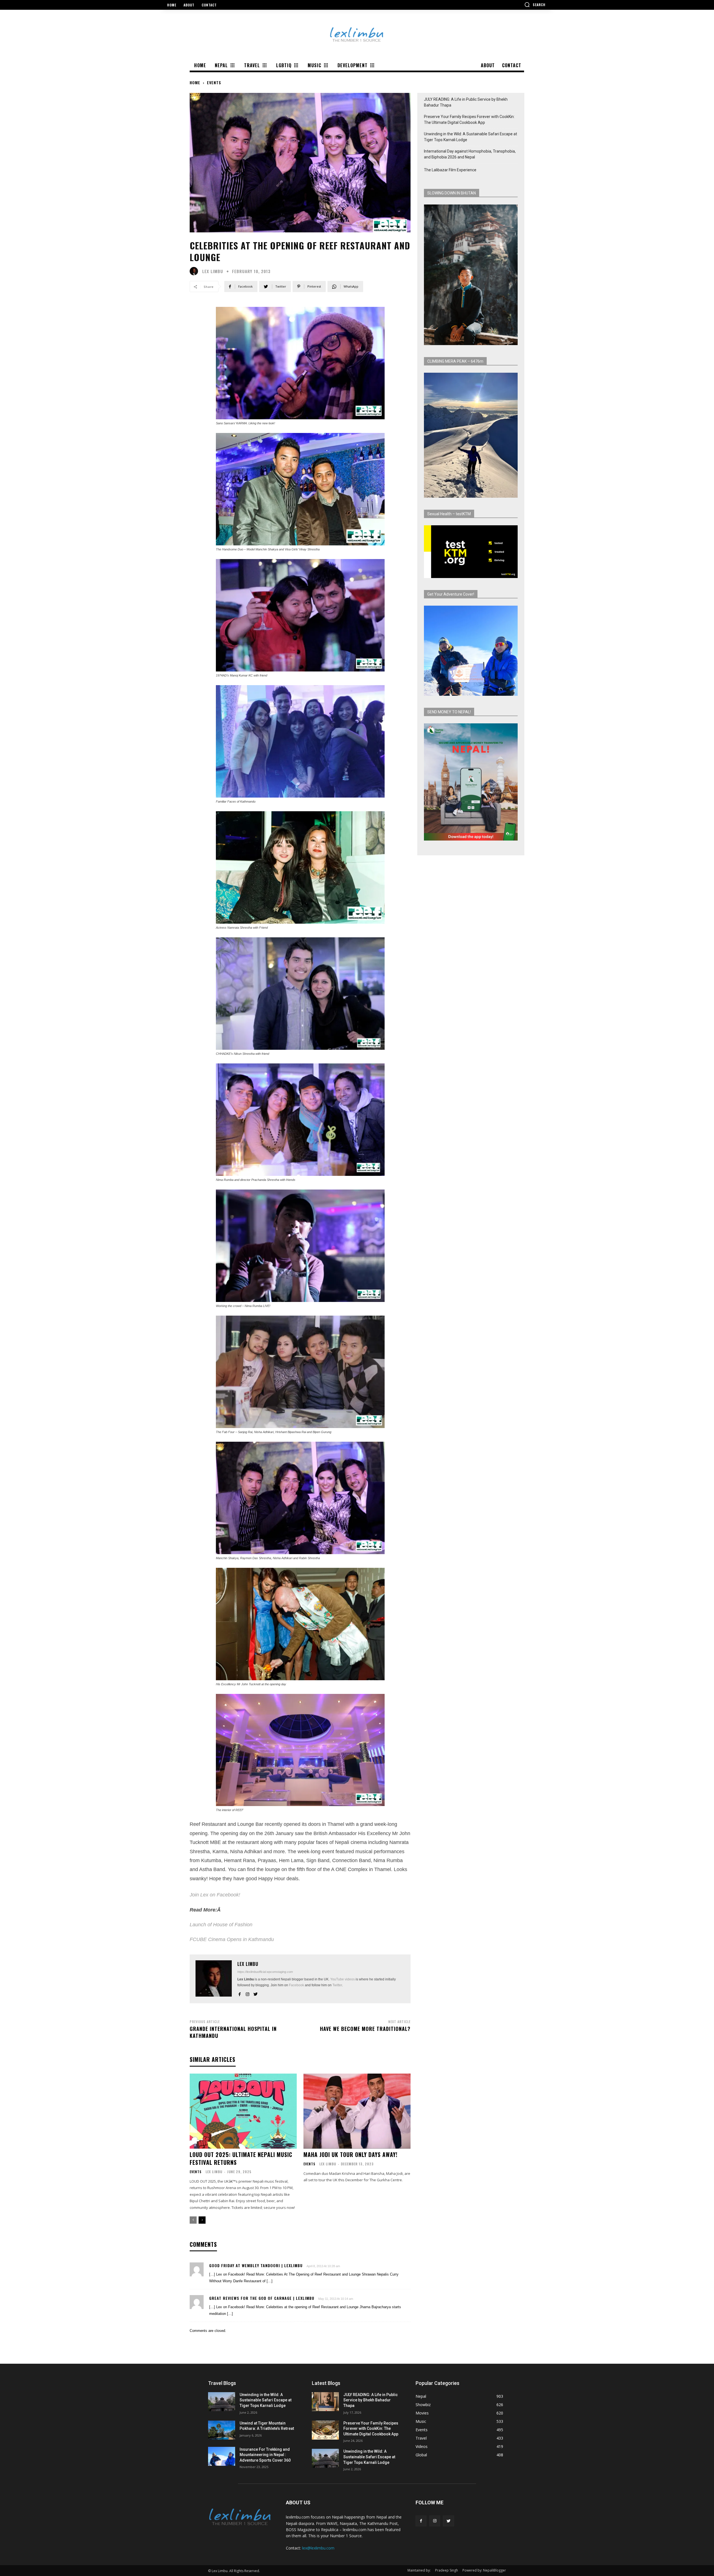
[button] (535, 4)
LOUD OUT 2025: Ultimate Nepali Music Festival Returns (241, 2158)
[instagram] (248, 1993)
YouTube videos (342, 1979)
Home (195, 82)
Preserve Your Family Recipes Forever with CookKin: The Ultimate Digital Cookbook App (469, 120)
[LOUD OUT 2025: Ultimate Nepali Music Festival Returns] (243, 2111)
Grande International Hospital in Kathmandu (233, 2032)
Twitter (337, 1985)
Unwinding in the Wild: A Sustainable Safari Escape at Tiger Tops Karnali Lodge (471, 137)
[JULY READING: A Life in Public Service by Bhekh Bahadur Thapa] (325, 2402)
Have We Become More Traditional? (365, 2029)
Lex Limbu (213, 271)
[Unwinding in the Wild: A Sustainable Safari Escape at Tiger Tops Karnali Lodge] (222, 2402)
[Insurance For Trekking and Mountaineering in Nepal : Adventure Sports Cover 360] (222, 2456)
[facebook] (239, 1993)
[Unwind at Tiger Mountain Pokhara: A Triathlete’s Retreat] (222, 2430)
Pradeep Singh (447, 2570)
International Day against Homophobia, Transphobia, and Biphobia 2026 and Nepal (470, 154)
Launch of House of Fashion (221, 1925)
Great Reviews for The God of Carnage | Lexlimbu (262, 2298)
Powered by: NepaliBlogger (484, 2570)
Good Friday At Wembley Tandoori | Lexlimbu (256, 2265)
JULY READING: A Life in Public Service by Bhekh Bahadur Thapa (466, 102)
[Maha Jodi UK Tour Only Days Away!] (357, 2111)
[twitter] (256, 1993)
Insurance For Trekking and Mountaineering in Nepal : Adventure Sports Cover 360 (265, 2455)
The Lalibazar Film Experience (450, 170)
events (214, 82)
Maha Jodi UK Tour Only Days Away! (350, 2154)
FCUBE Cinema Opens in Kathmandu (232, 1939)
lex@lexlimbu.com (318, 2548)
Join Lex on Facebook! (215, 1895)
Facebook (296, 1985)
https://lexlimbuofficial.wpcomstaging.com (265, 1972)
